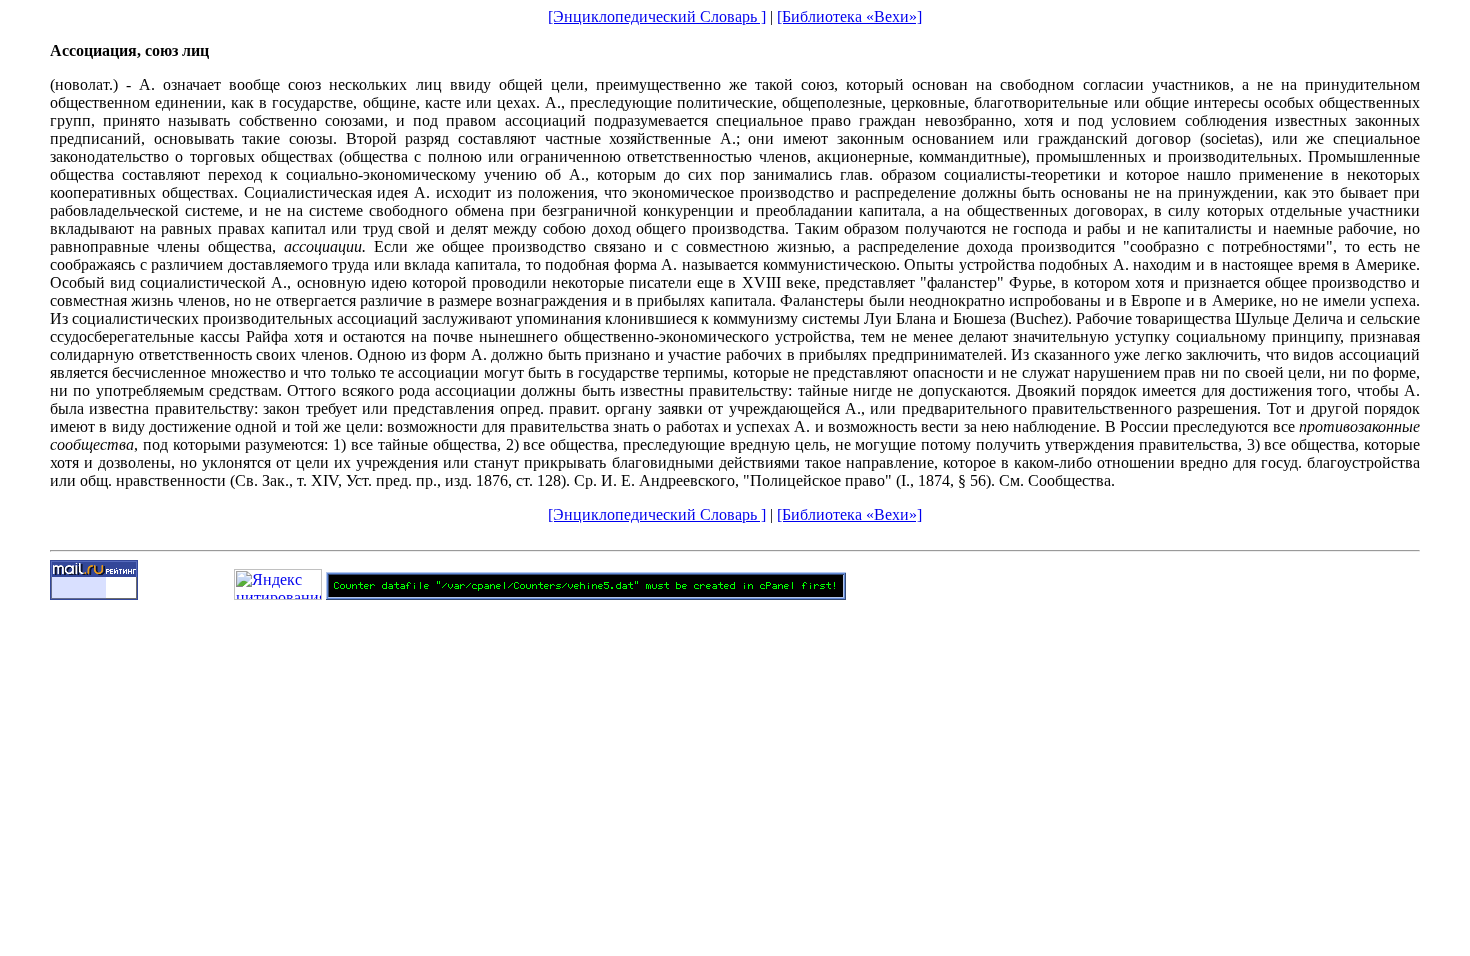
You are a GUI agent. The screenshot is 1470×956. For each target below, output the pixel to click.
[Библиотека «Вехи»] (849, 16)
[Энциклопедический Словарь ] (657, 16)
